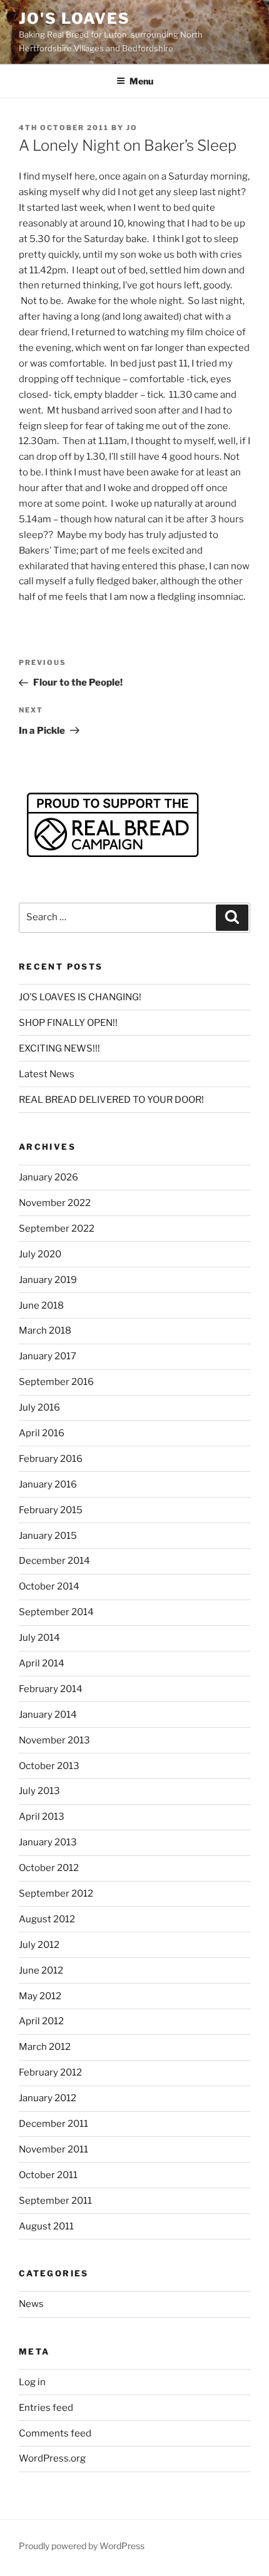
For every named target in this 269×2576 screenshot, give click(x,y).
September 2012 (56, 1894)
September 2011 (55, 2201)
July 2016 (39, 1407)
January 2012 (48, 2098)
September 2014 (56, 1612)
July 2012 (39, 1945)
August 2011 (46, 2226)
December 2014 (54, 1561)
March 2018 (45, 1331)
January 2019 (48, 1280)
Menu (141, 81)
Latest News (47, 1074)
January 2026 (48, 1177)
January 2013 (48, 1842)
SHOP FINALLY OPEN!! (68, 1023)
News (31, 2304)
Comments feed (55, 2433)
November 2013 (54, 1740)
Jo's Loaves (74, 18)
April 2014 (42, 1663)
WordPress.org (52, 2458)
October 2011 (48, 2175)
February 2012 (50, 2072)
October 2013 (49, 1766)
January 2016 (48, 1484)
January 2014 (48, 1715)
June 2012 (41, 1970)
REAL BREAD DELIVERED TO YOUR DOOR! (111, 1100)
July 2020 (40, 1254)
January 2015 (48, 1536)
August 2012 (47, 1919)
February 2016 (51, 1459)
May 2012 (40, 1996)
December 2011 (53, 2124)
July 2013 (39, 1791)
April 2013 (42, 1817)
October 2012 (49, 1868)
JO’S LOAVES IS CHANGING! (80, 997)
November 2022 (55, 1203)
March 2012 (45, 2047)
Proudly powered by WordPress (82, 2546)
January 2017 (48, 1356)
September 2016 (56, 1382)
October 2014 (49, 1586)
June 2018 (41, 1306)
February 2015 (51, 1510)
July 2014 (39, 1638)
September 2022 (57, 1229)
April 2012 (41, 2021)
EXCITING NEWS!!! (59, 1048)
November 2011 (53, 2149)
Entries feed (46, 2408)
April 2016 (42, 1433)
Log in (32, 2382)
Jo (132, 128)
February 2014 (51, 1689)
